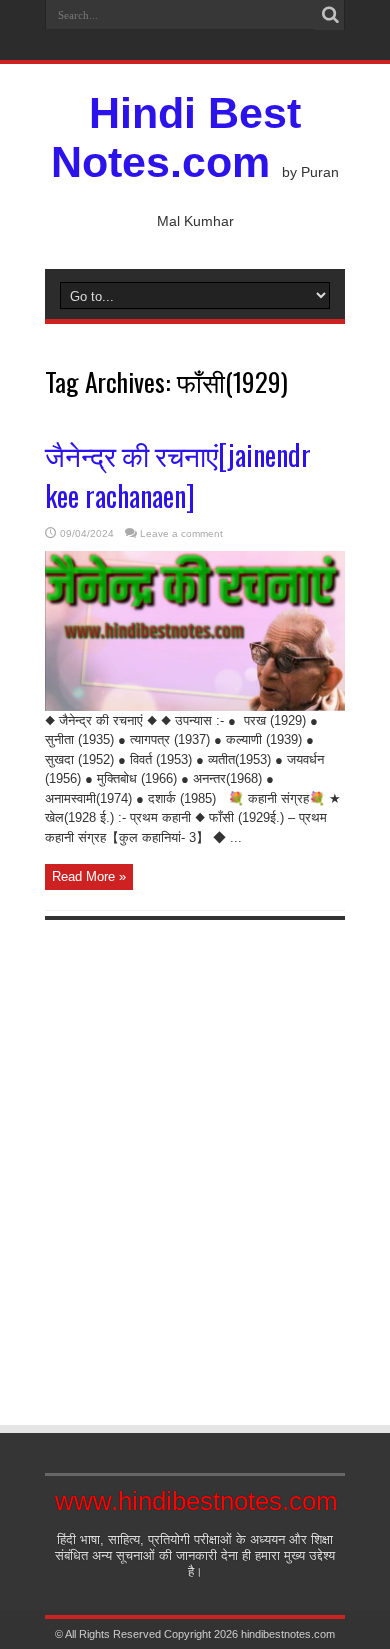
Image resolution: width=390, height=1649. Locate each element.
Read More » (89, 876)
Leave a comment (181, 533)
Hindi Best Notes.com (176, 137)
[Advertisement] (195, 1155)
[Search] (330, 15)
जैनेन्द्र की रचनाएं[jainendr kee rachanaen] (178, 475)
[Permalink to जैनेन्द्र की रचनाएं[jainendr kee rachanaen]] (195, 706)
